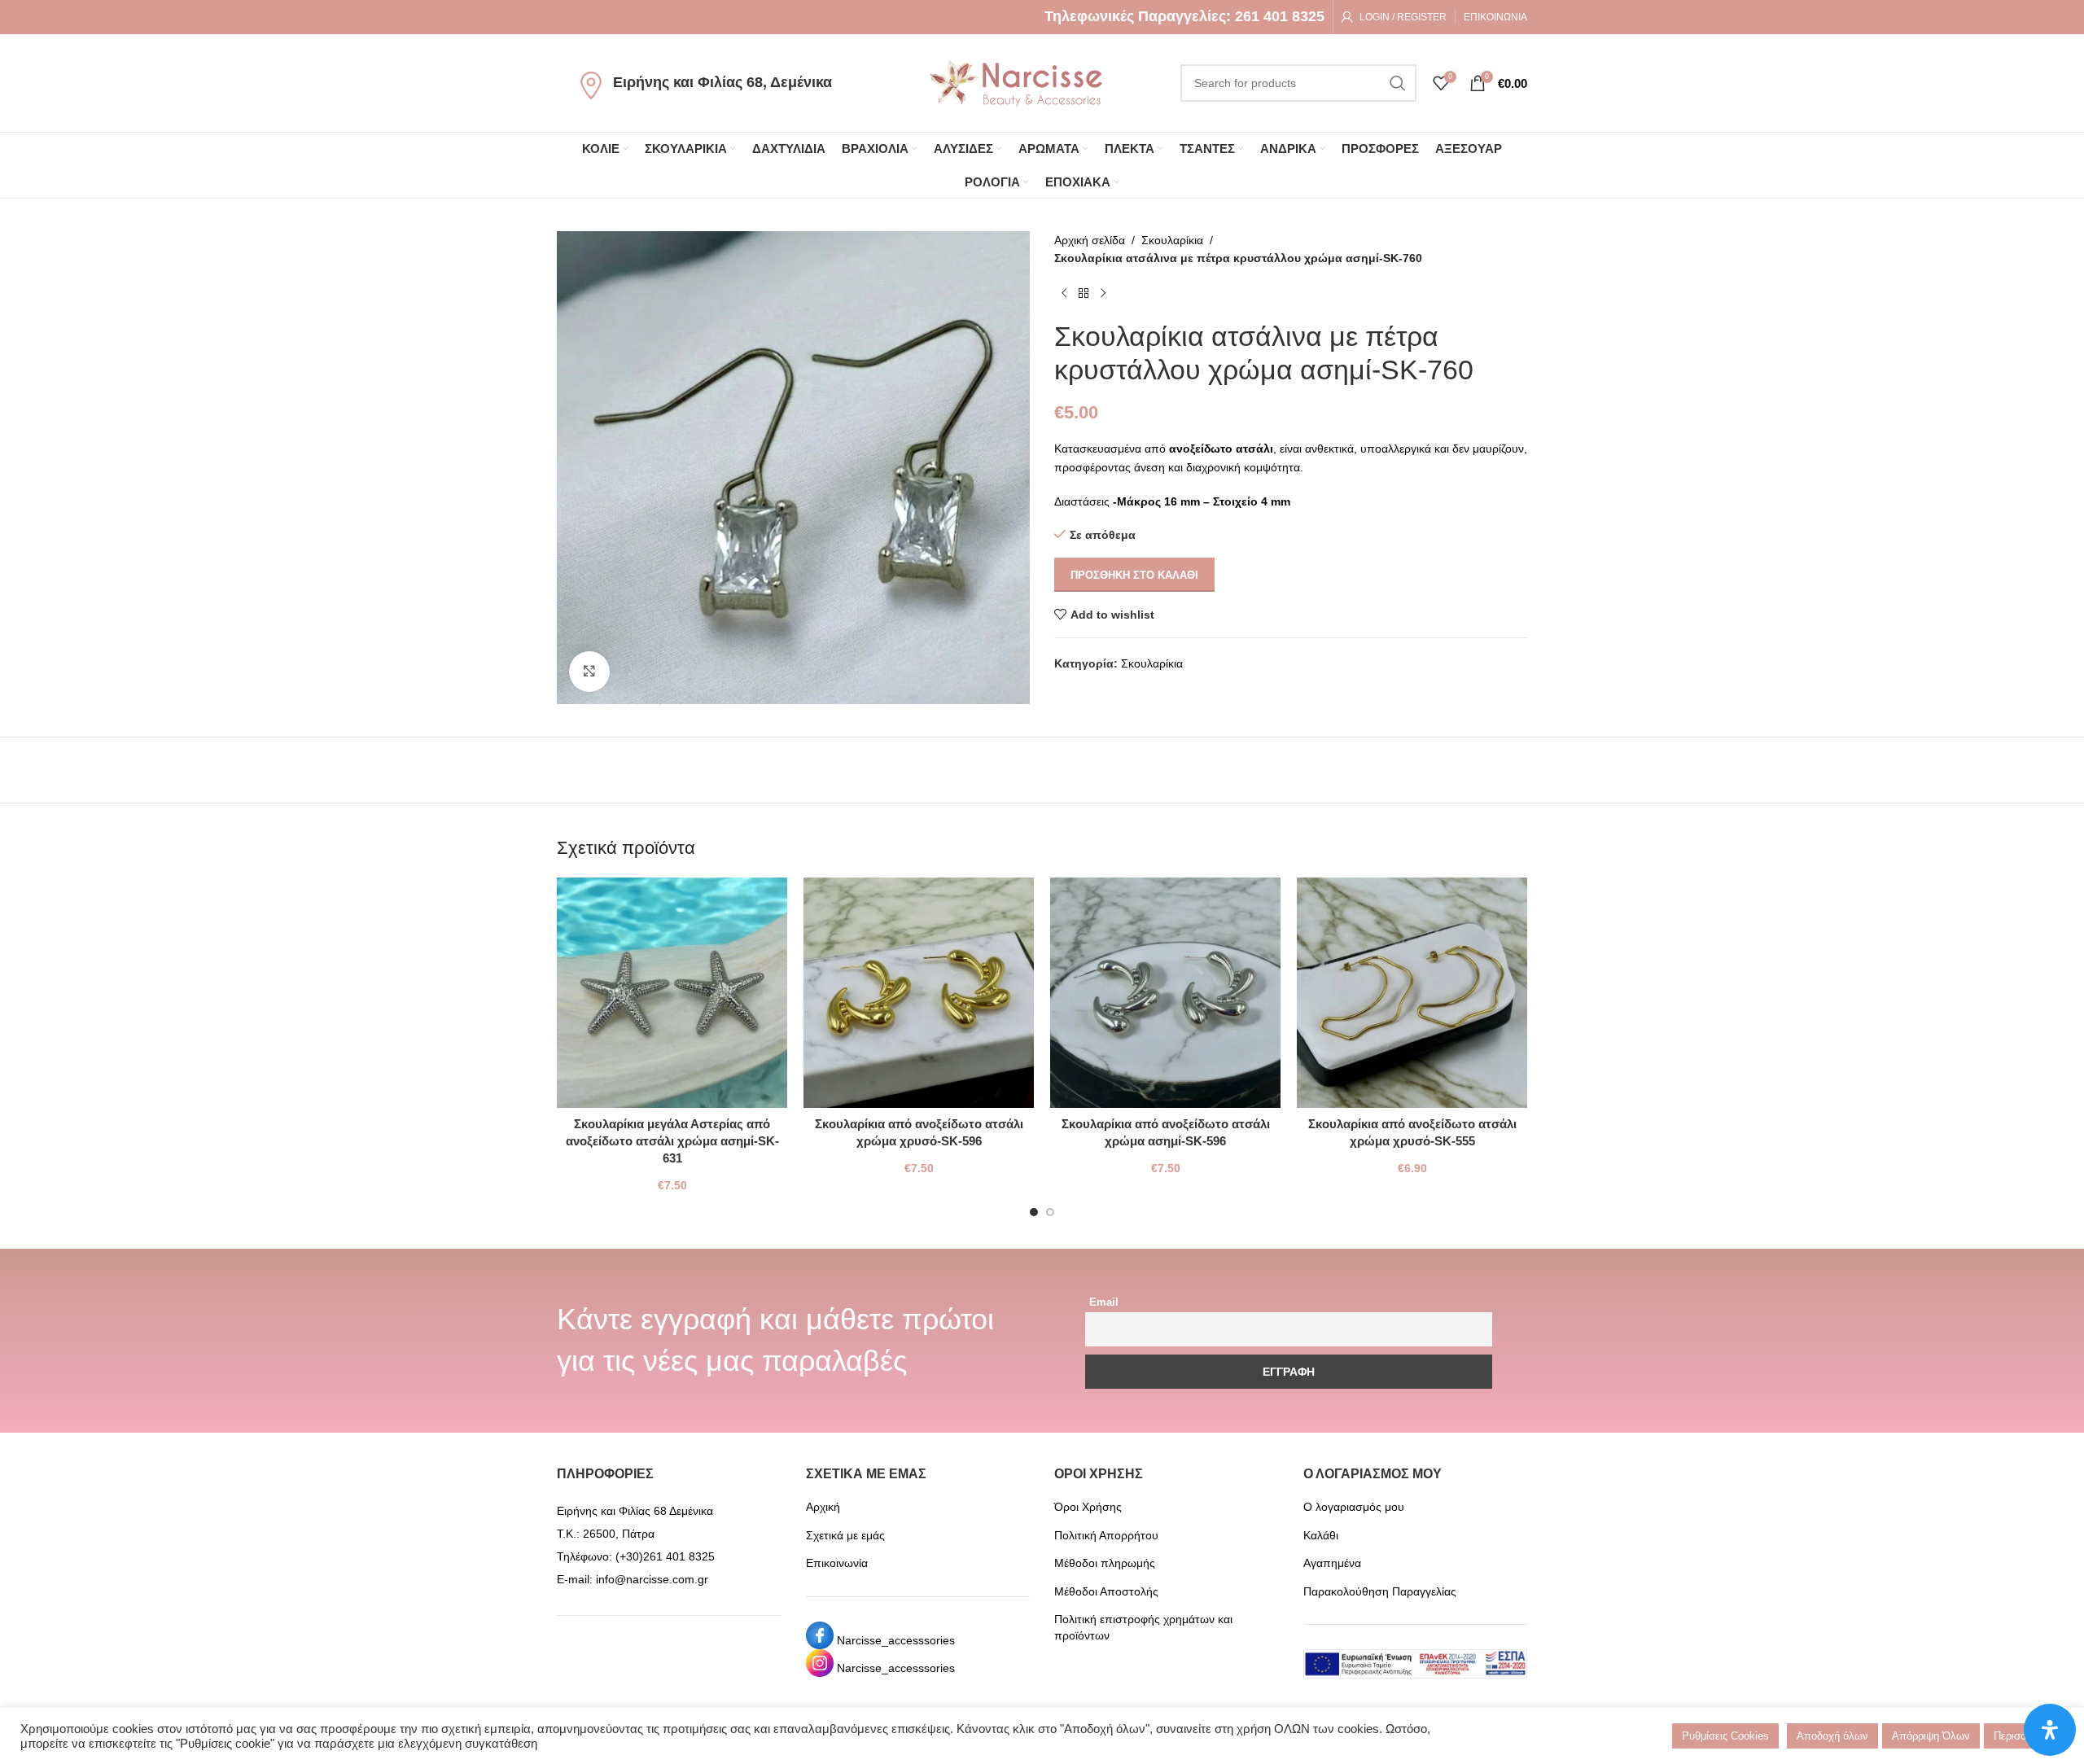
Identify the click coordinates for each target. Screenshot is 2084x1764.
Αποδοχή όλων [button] (1832, 1736)
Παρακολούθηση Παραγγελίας (1380, 1591)
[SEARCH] (1398, 83)
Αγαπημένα (1332, 1563)
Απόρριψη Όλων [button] (1931, 1736)
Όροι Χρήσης (1088, 1507)
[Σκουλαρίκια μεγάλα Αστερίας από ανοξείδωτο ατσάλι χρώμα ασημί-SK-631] (672, 993)
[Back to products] (1084, 294)
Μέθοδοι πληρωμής (1105, 1563)
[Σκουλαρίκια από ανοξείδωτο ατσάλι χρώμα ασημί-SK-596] (1165, 993)
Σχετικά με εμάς (845, 1535)
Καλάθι (1321, 1535)
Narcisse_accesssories (896, 1640)
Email (1104, 1302)
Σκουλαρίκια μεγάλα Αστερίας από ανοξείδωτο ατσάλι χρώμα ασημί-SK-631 (672, 1141)
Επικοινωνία (837, 1563)
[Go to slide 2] (1050, 1212)
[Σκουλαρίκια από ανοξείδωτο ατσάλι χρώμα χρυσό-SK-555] (1412, 993)
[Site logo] (1016, 82)
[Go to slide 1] (1034, 1212)
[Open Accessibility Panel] (2050, 1730)
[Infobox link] (1184, 17)
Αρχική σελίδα (1090, 240)
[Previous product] (1064, 294)
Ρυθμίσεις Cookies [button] (1725, 1736)
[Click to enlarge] (589, 672)
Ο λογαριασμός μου (1354, 1507)
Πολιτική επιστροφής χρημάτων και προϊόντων (1143, 1627)
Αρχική (823, 1507)
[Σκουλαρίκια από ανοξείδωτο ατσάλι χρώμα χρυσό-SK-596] (919, 993)
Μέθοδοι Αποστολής (1106, 1591)
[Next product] (1103, 294)
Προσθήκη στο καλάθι (1134, 575)
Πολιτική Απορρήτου (1106, 1535)
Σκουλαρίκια (1172, 240)
